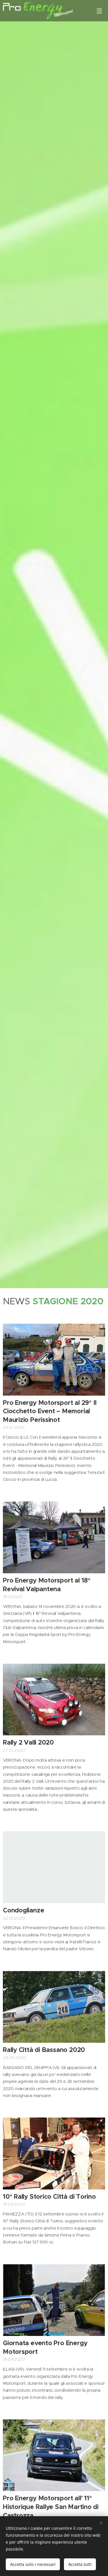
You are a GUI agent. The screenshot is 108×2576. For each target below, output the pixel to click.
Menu (99, 11)
